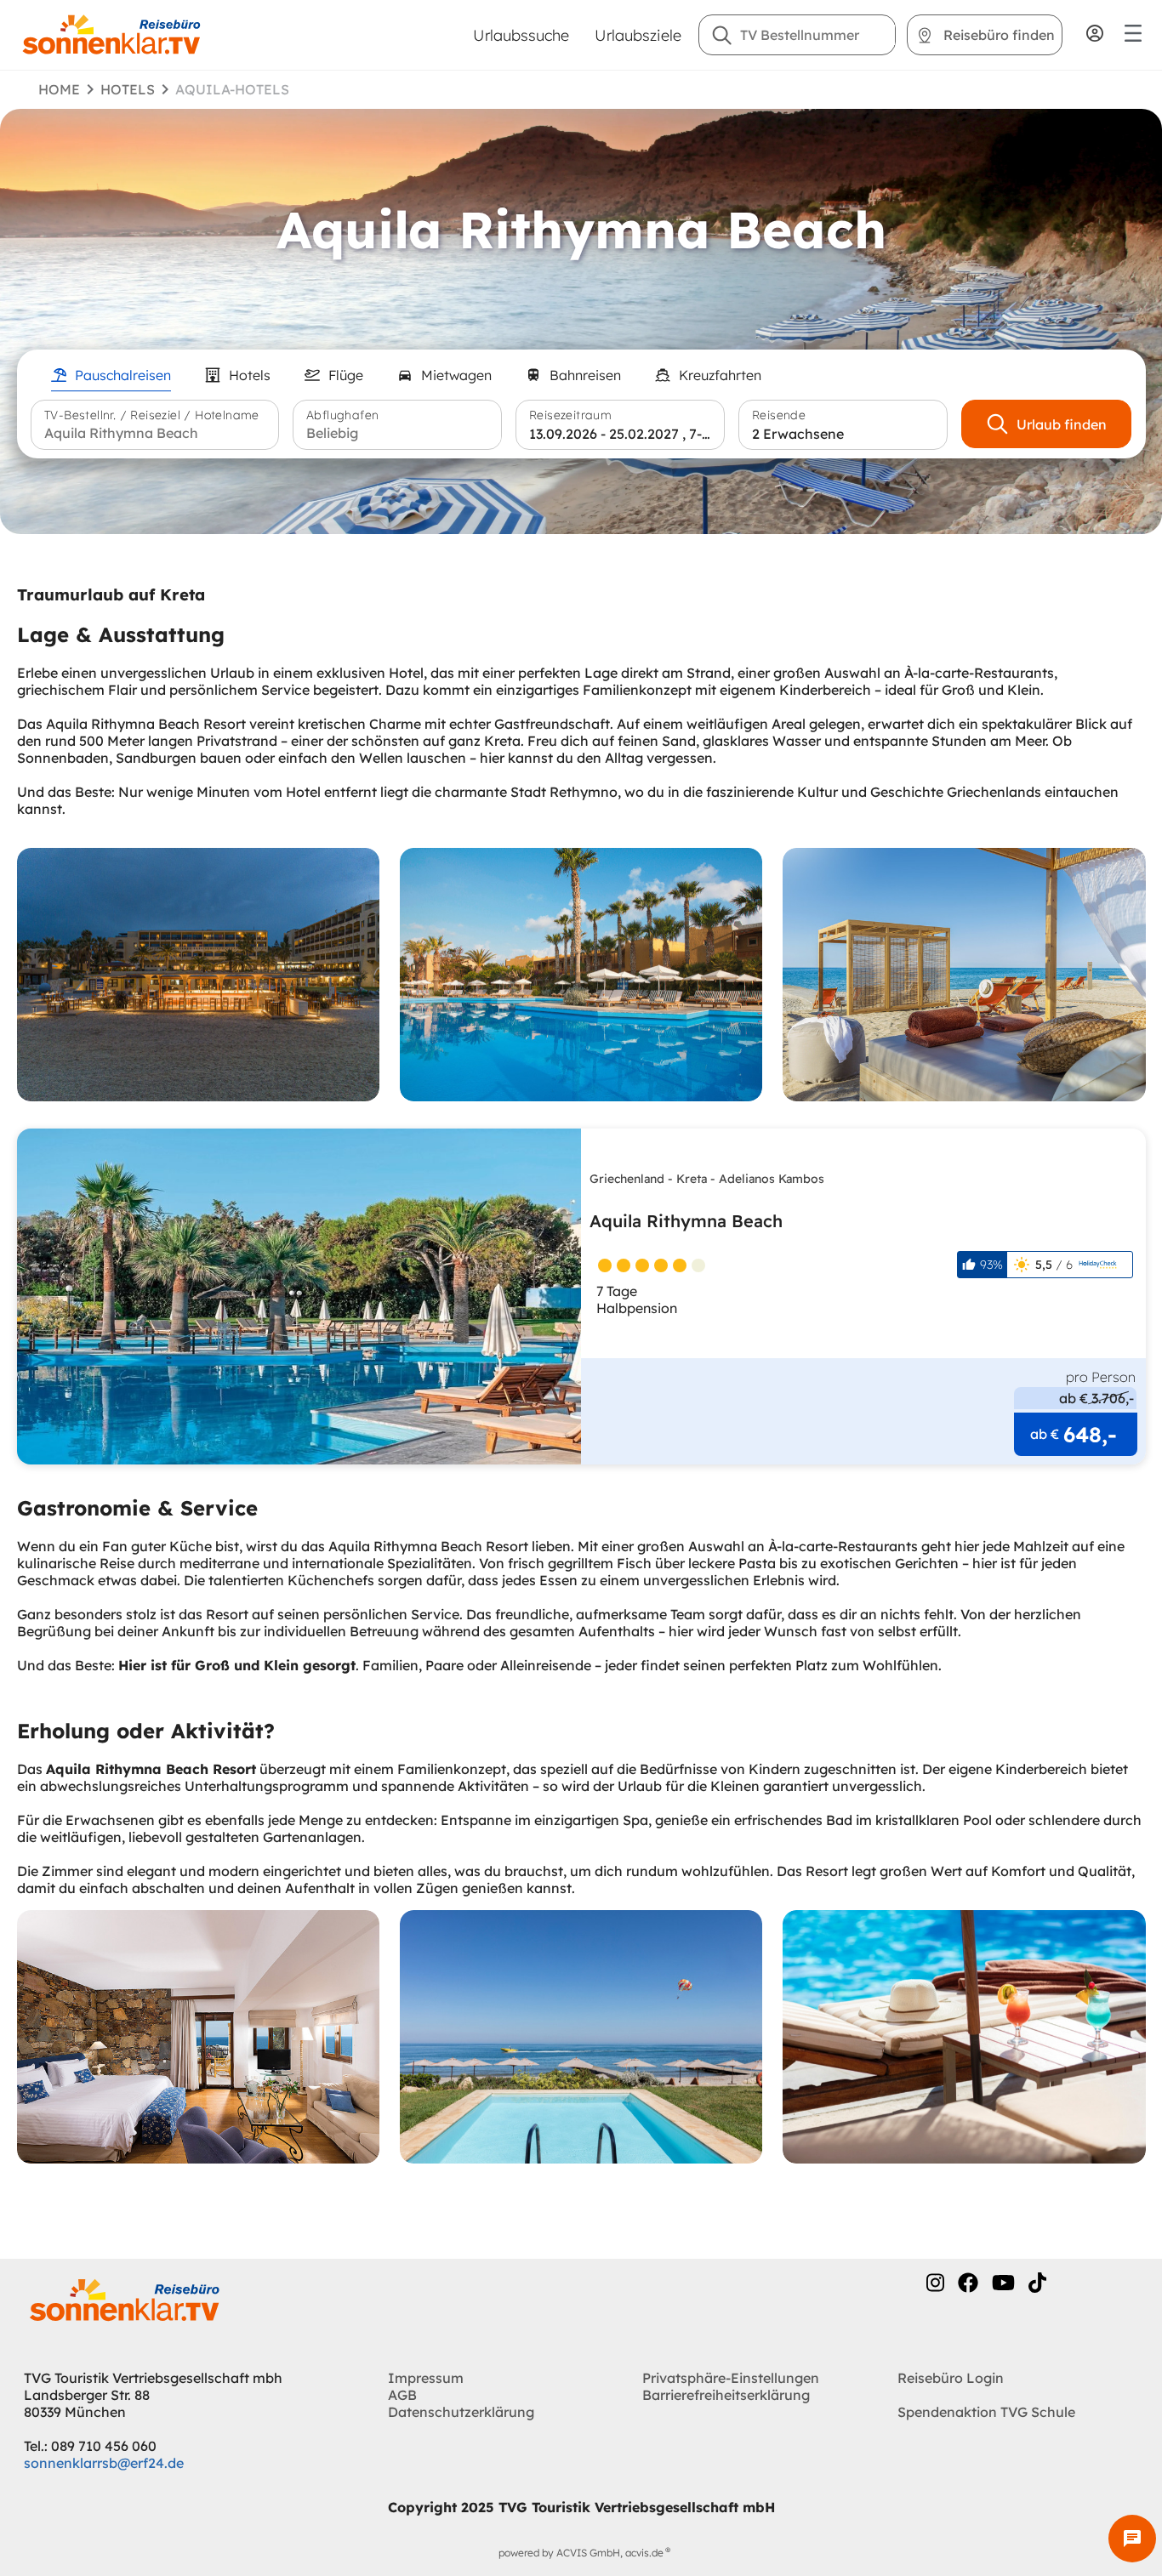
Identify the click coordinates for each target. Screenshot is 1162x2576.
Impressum (426, 2378)
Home (59, 89)
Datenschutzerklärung (461, 2412)
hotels (128, 89)
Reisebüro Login (951, 2378)
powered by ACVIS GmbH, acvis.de (581, 2553)
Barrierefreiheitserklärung (726, 2395)
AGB (402, 2395)
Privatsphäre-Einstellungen (731, 2378)
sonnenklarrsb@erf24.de (104, 2463)
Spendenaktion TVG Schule (986, 2412)
